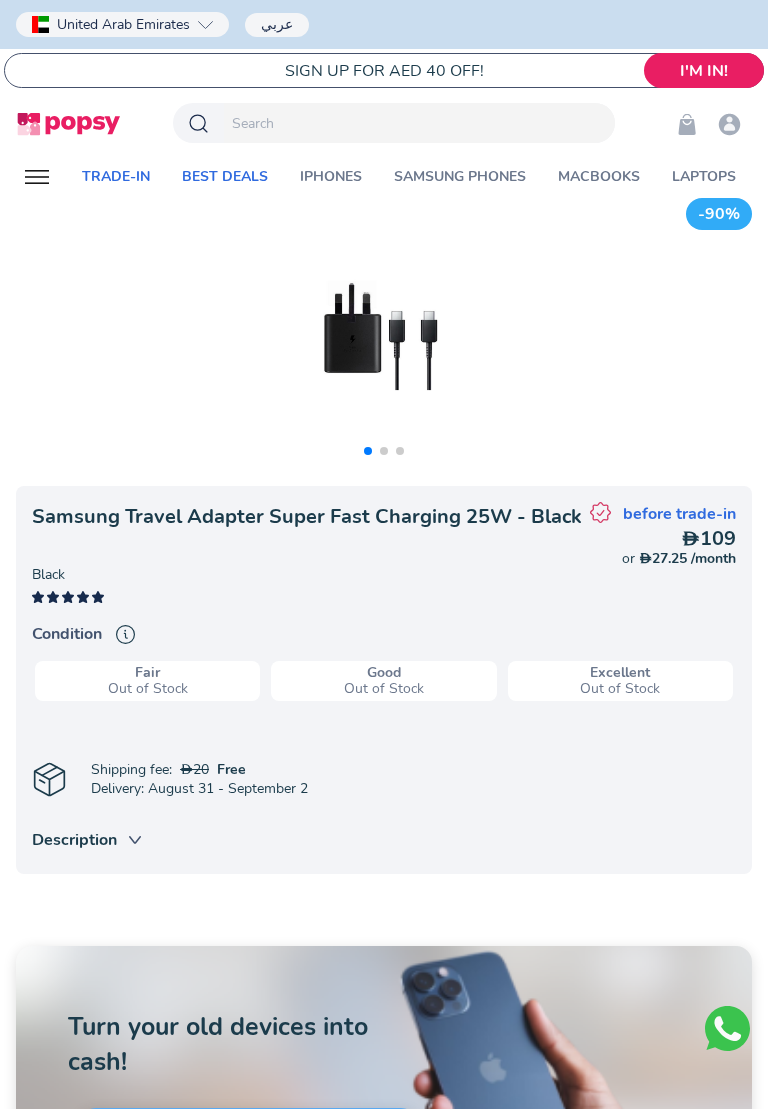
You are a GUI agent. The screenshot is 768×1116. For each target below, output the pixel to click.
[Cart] (687, 124)
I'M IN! (704, 71)
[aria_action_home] (68, 124)
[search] (419, 123)
